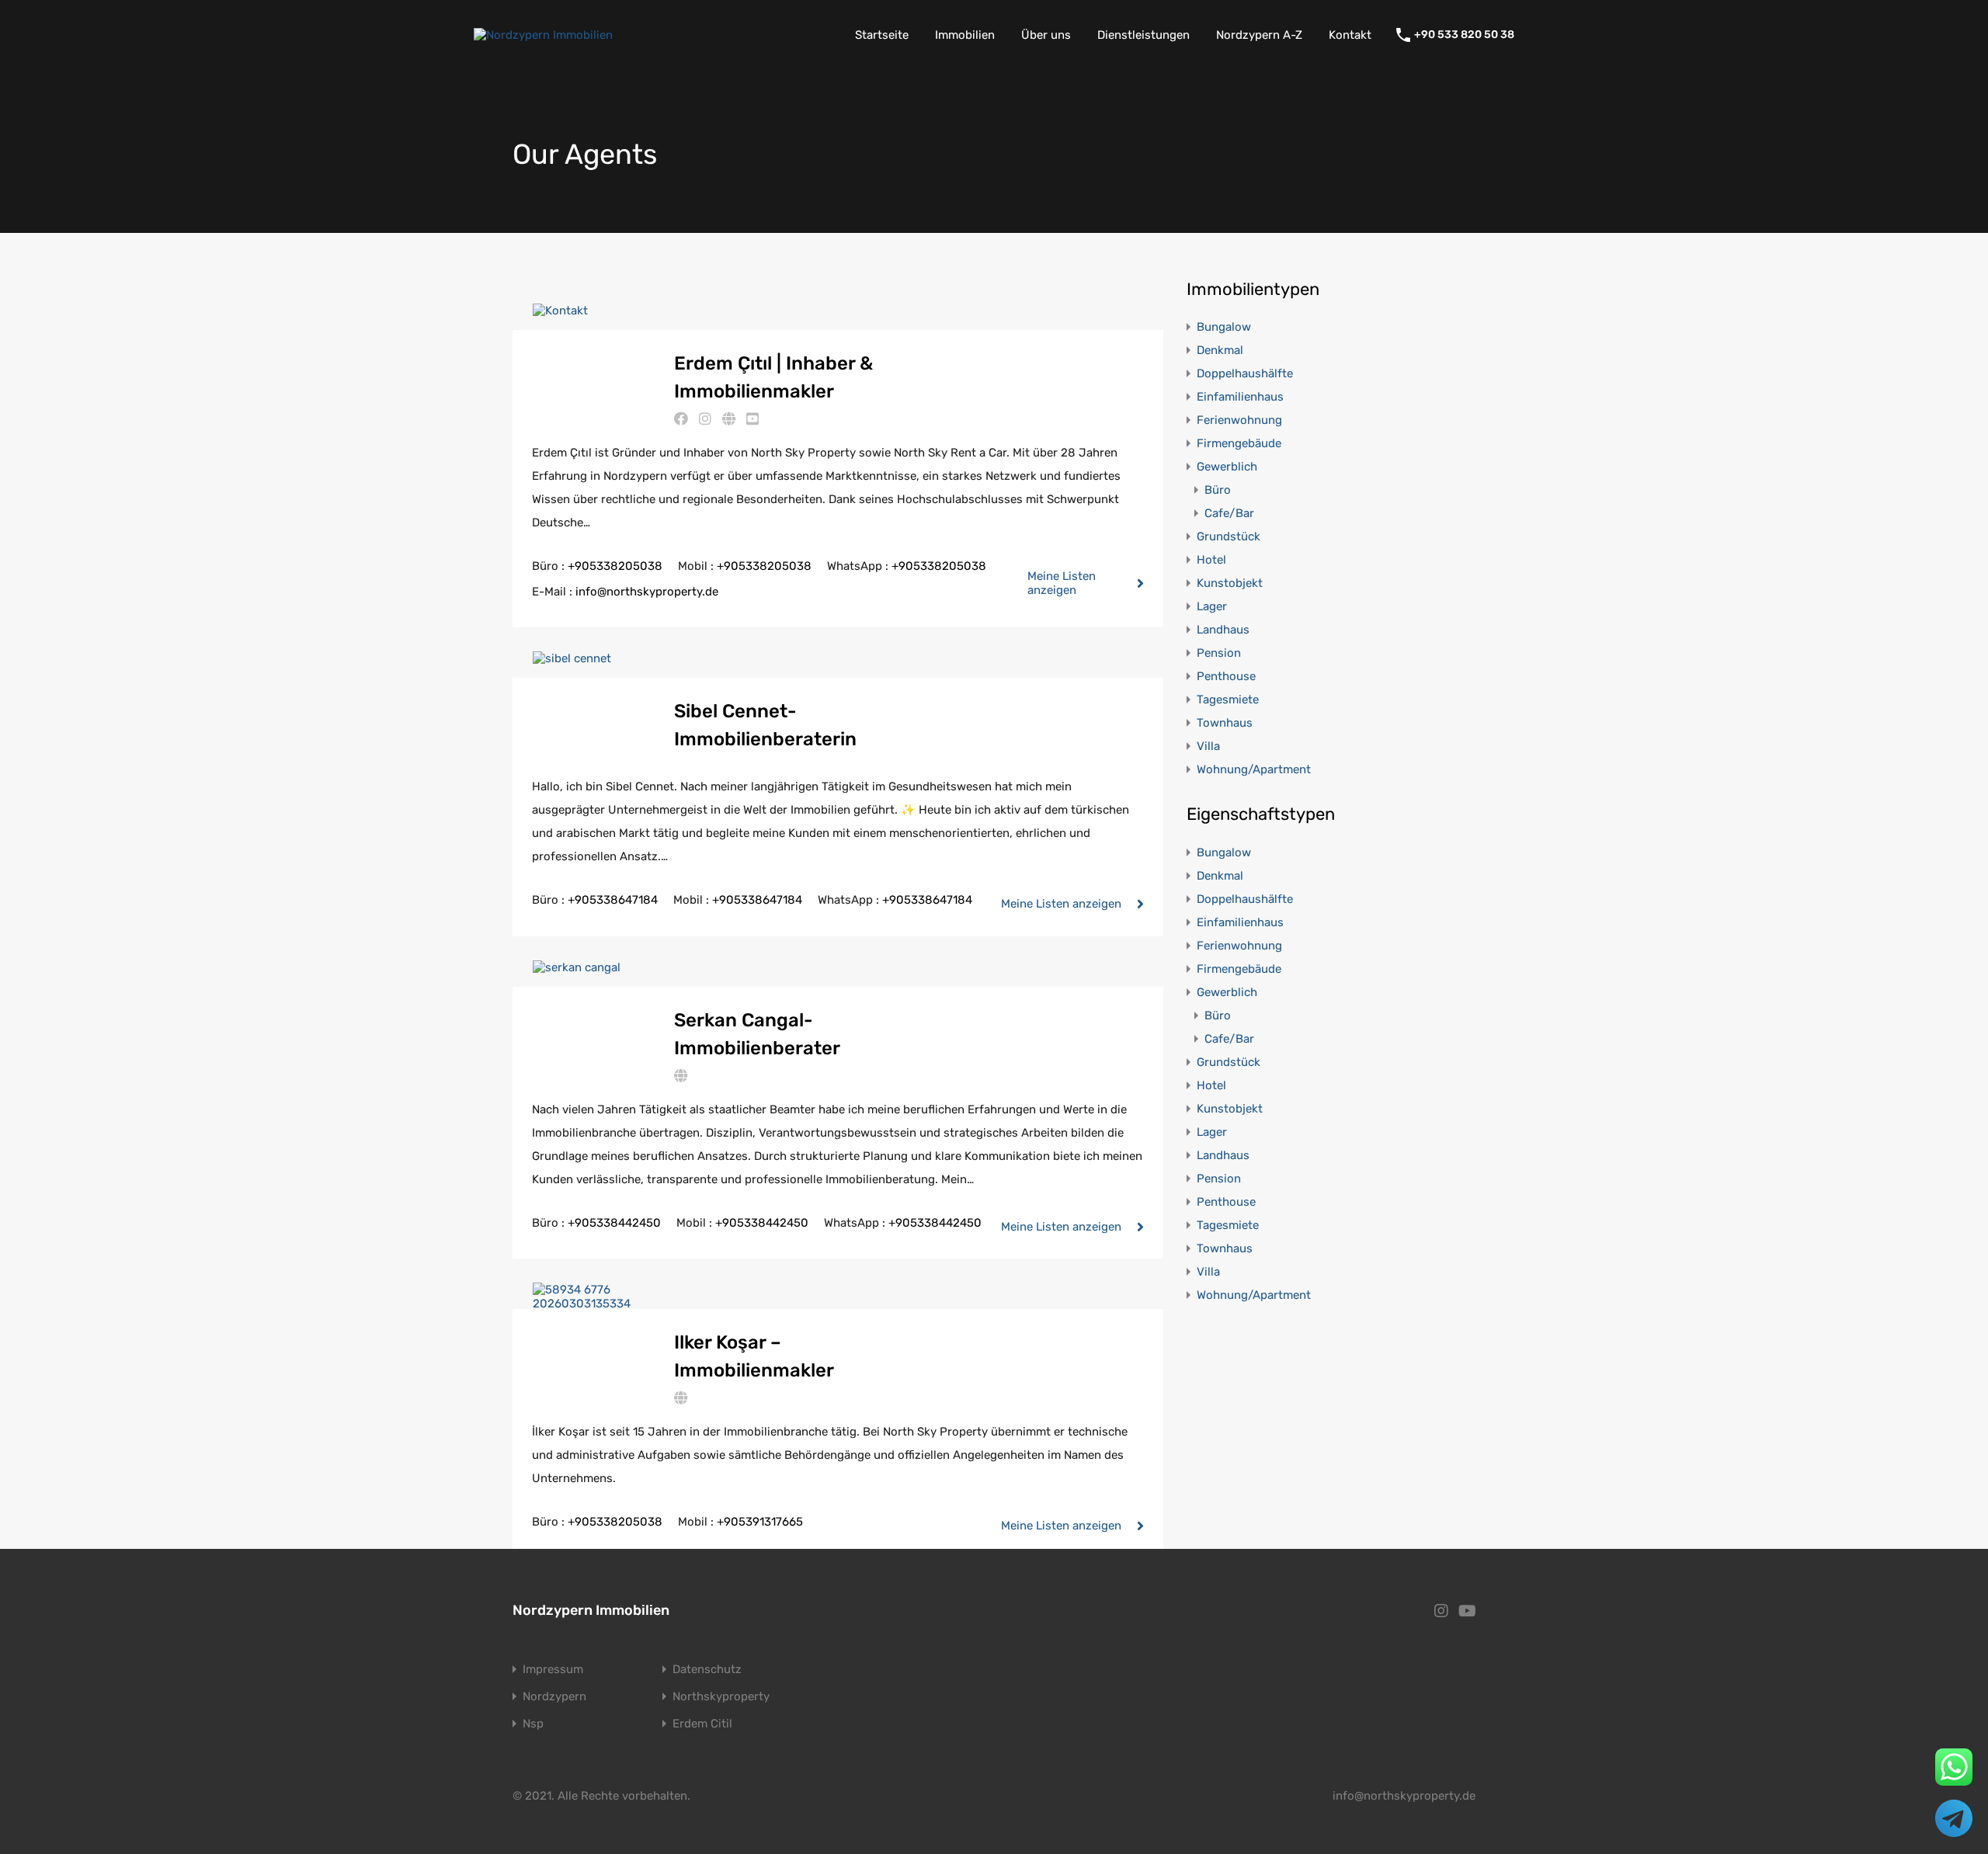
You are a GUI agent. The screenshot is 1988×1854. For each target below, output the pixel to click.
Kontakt (1350, 35)
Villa (1208, 746)
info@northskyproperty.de (647, 592)
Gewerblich (1227, 467)
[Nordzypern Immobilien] (543, 35)
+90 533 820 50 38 (1464, 35)
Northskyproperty (721, 1697)
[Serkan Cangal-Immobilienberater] (577, 967)
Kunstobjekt (1230, 583)
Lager (1212, 606)
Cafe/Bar (1229, 513)
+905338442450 (614, 1223)
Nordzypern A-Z (1259, 35)
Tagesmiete (1228, 700)
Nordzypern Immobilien (591, 1610)
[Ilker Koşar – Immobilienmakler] (593, 1304)
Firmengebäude (1239, 443)
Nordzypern (554, 1697)
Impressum (553, 1670)
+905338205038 (615, 566)
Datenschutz (707, 1670)
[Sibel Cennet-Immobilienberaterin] (572, 658)
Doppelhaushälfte (1245, 373)
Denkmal (1220, 350)
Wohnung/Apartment (1254, 769)
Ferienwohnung (1239, 420)
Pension (1219, 653)
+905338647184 (613, 900)
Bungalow (1224, 327)
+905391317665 (760, 1522)
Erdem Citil (702, 1724)
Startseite (882, 35)
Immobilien (965, 35)
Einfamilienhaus (1240, 397)
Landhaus (1223, 630)
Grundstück (1229, 536)
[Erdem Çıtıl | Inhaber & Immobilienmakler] (560, 311)
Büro (1218, 490)
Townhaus (1225, 723)
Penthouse (1226, 676)
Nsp (533, 1724)
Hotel (1211, 560)
